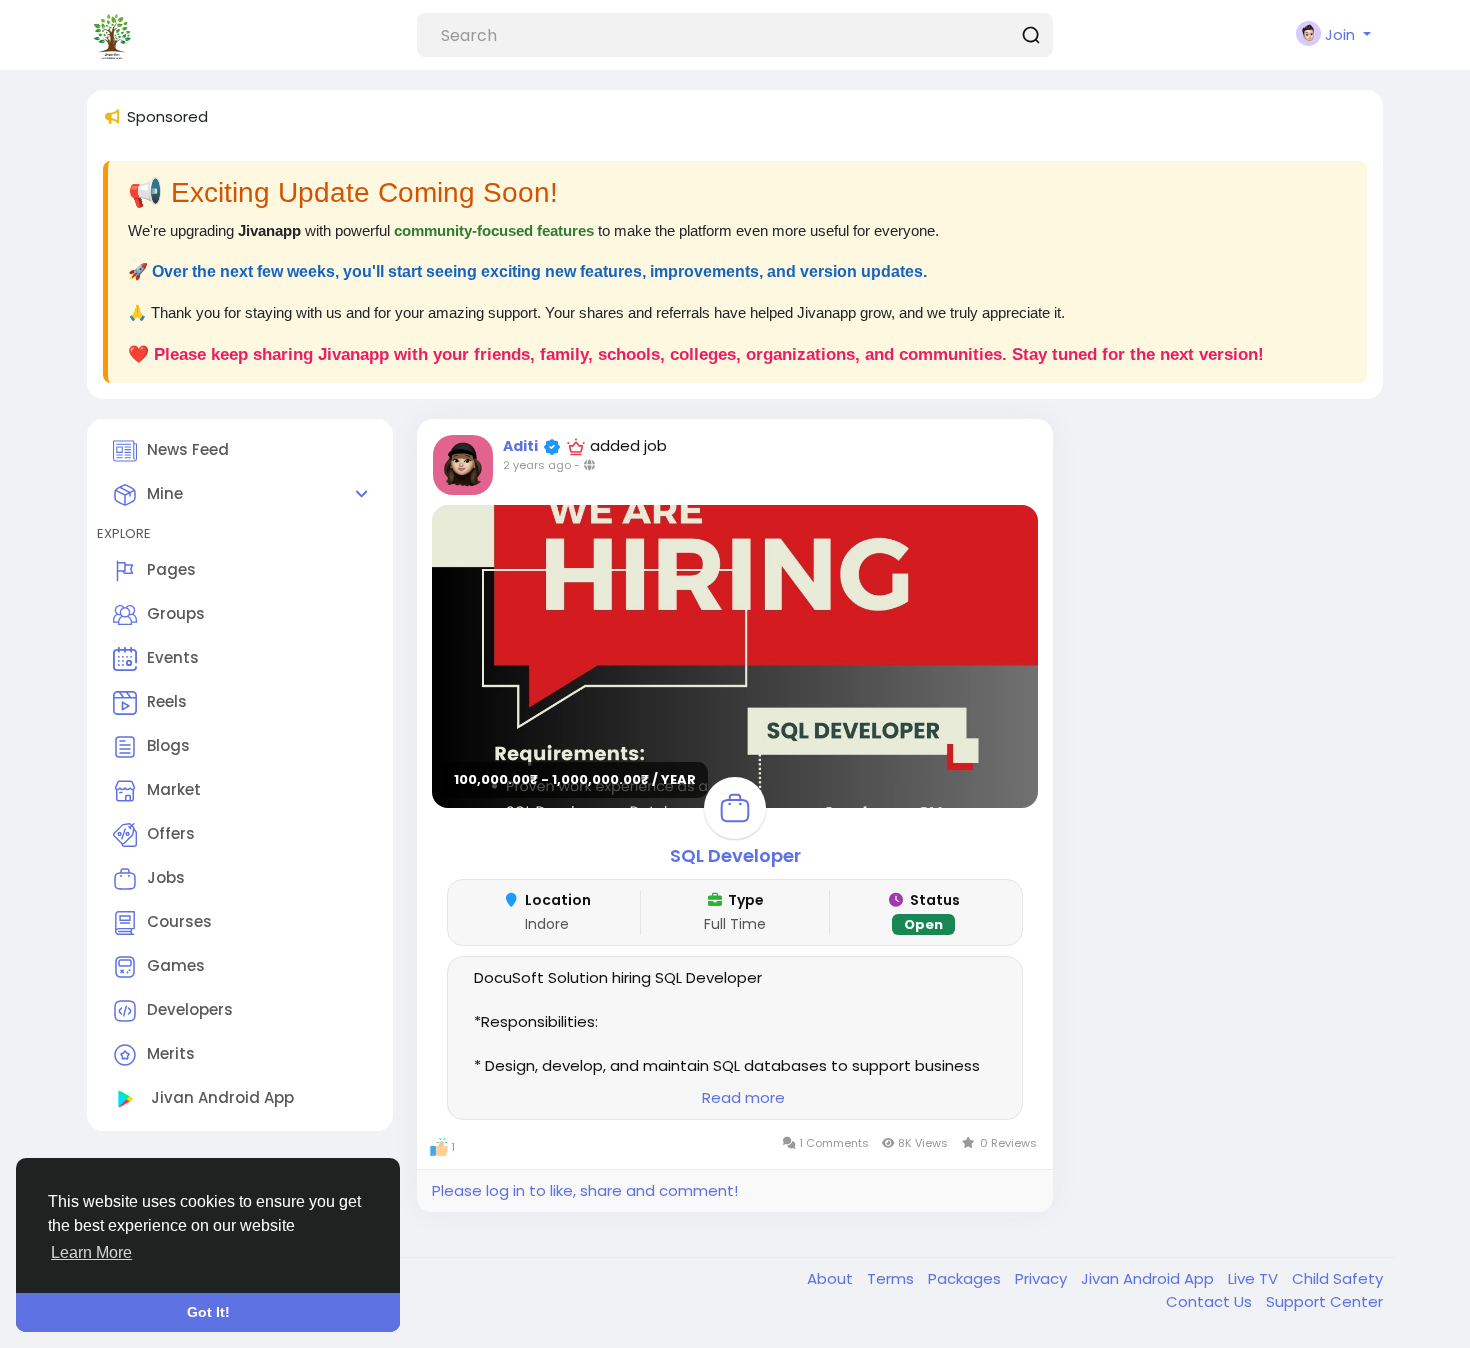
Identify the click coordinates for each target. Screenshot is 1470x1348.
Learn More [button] (91, 1252)
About (832, 1278)
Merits (171, 1054)
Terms (892, 1278)
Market (174, 790)
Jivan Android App (220, 1098)
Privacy (1043, 1278)
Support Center (1324, 1301)
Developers (190, 1010)
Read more (743, 1097)
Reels (167, 702)
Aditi (520, 446)
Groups (176, 614)
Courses (179, 922)
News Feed (188, 449)
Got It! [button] (208, 1312)
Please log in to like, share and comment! (585, 1190)
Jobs (166, 878)
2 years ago (537, 465)
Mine (165, 493)
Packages (966, 1278)
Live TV (1255, 1278)
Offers (171, 834)
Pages (171, 570)
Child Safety (1337, 1278)
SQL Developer (735, 855)
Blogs (168, 746)
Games (176, 966)
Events (173, 658)
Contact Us (1211, 1301)
